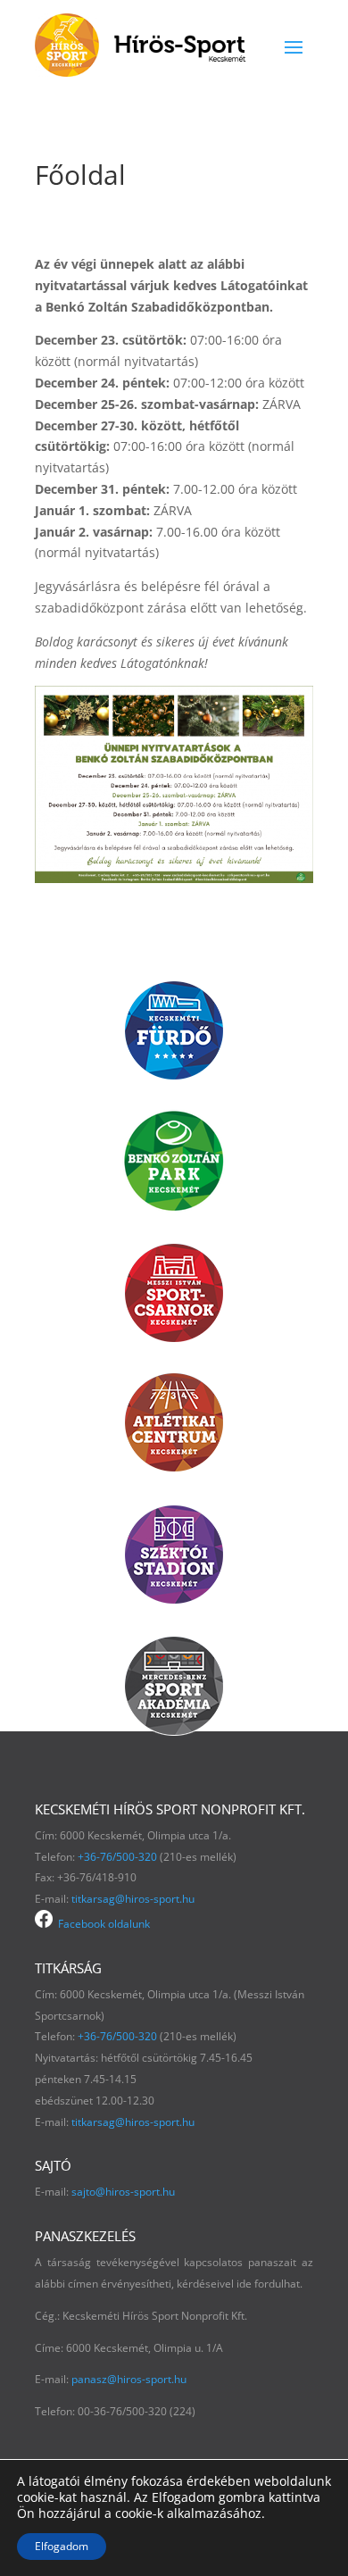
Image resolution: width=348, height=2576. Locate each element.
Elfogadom (62, 2546)
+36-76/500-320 (117, 1857)
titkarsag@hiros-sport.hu (133, 1899)
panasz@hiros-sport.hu (129, 2379)
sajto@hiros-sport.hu (123, 2192)
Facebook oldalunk (101, 1924)
